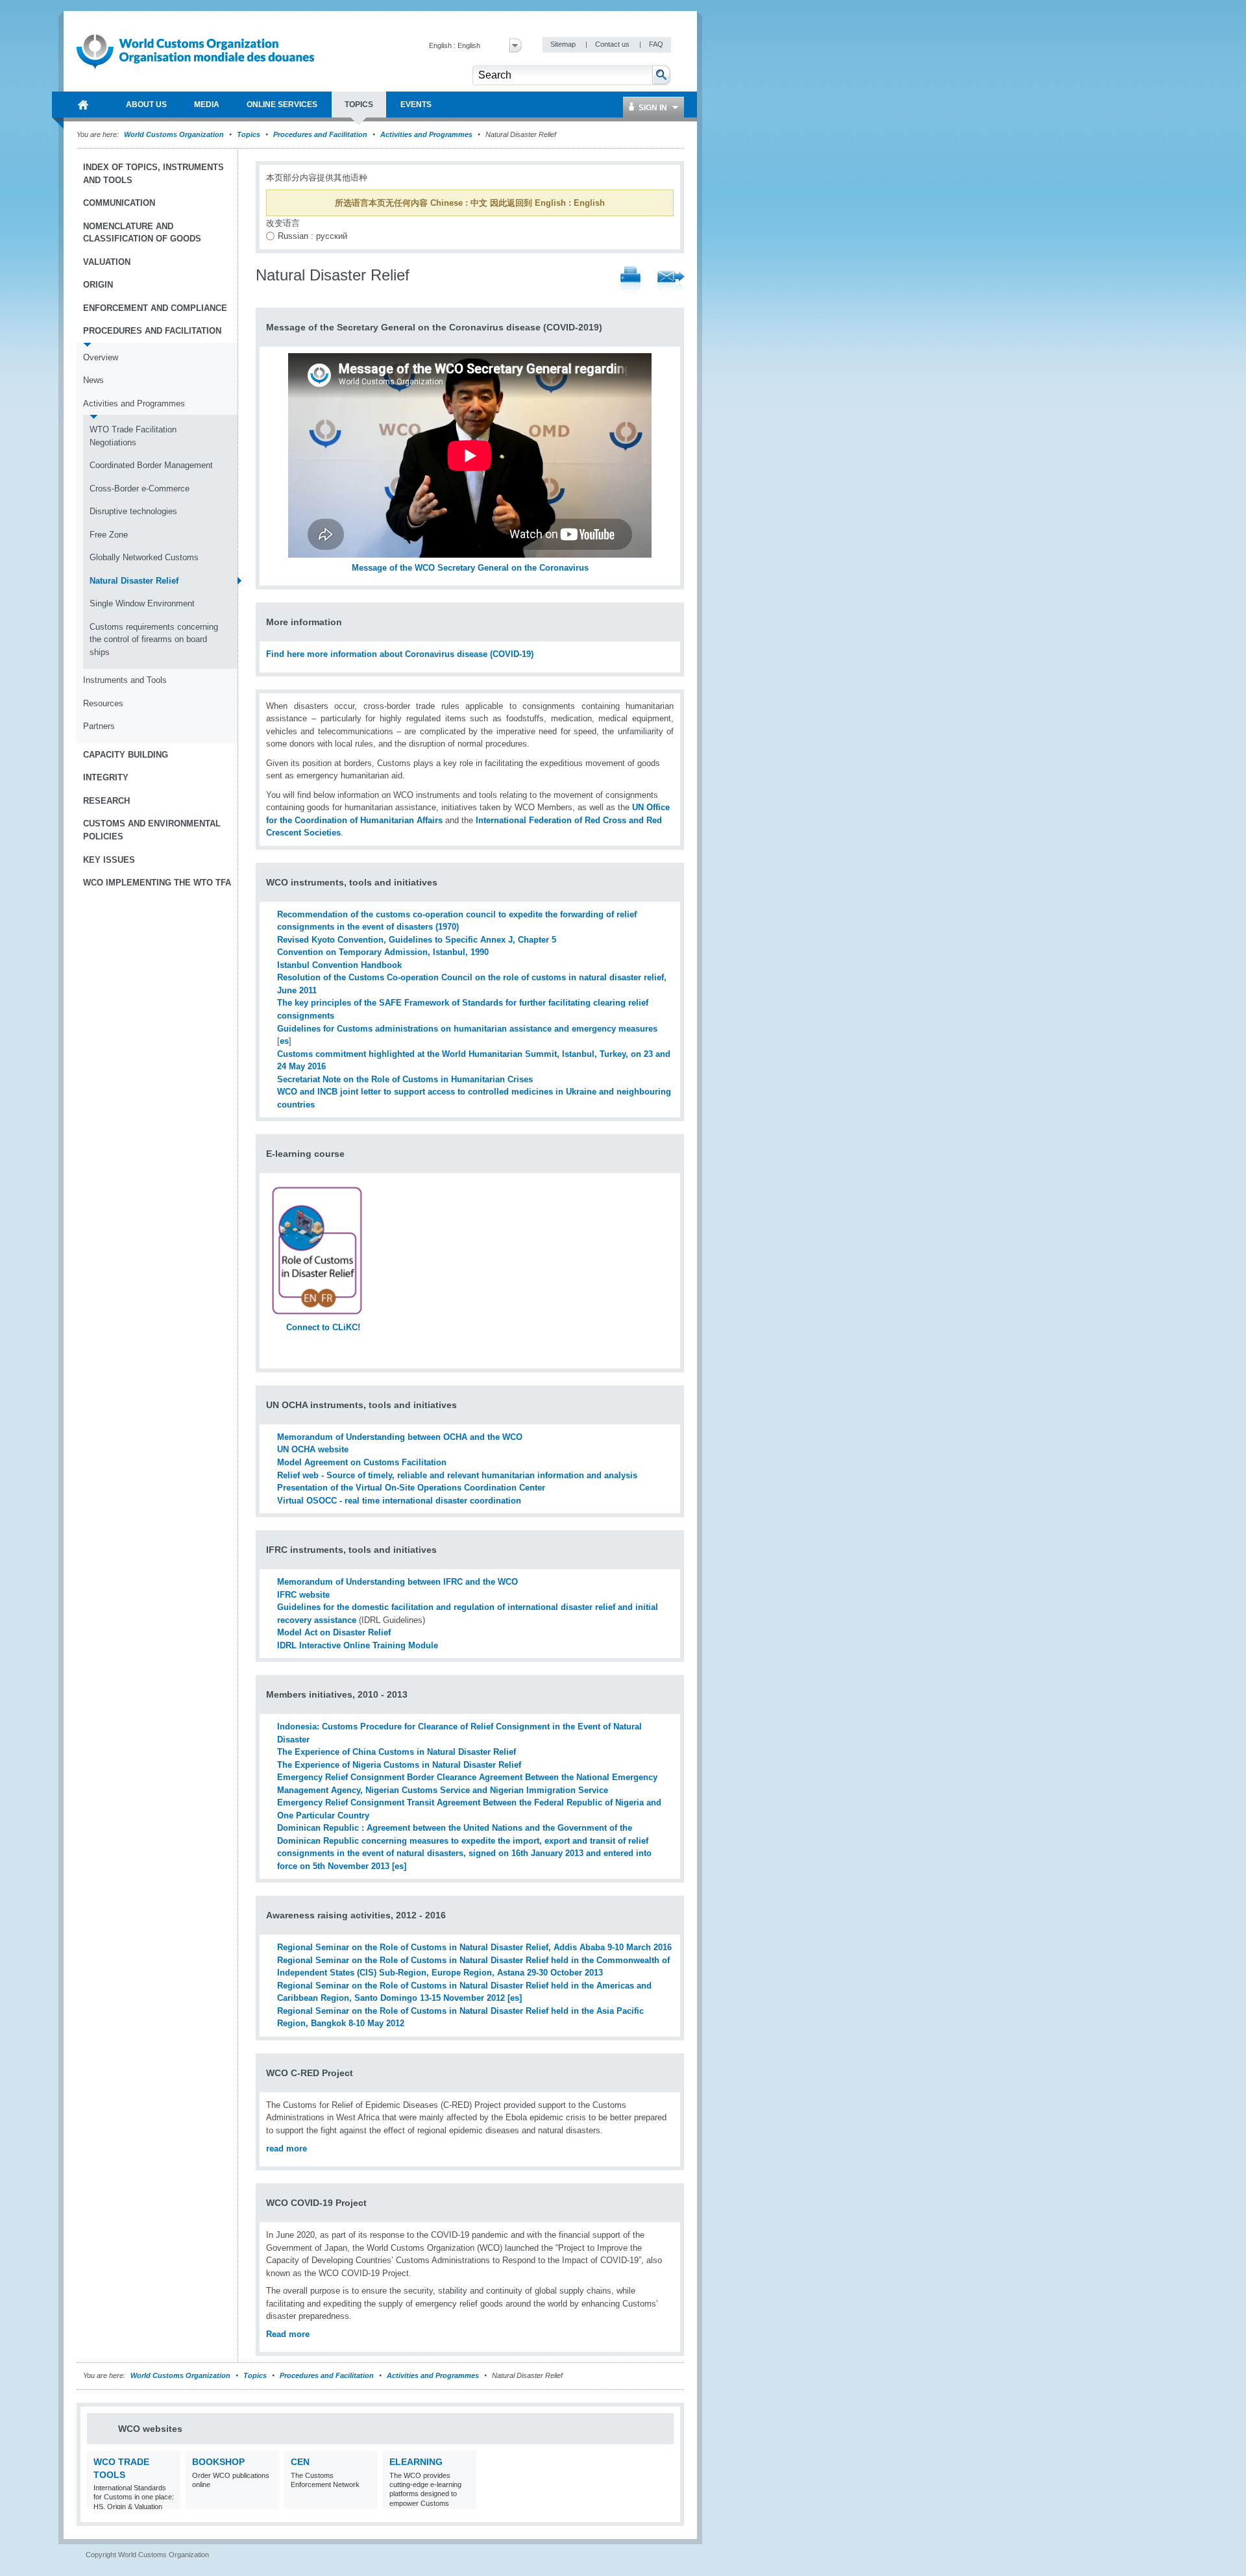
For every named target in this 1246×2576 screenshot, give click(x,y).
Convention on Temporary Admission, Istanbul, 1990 (383, 952)
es (284, 1041)
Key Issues (109, 860)
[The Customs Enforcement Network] (366, 2501)
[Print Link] (630, 282)
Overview (101, 357)
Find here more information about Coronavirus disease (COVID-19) (400, 654)
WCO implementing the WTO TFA (157, 883)
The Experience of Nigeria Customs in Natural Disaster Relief (399, 1765)
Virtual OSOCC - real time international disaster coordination (399, 1501)
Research (106, 801)
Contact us (613, 44)
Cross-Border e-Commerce (140, 489)
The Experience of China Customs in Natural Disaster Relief (397, 1752)
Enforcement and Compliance (155, 308)
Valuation (107, 262)
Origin (98, 285)
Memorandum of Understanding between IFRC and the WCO (397, 1582)
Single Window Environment (142, 603)
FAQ (656, 44)
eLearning (416, 2462)
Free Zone (109, 535)
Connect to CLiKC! (323, 1327)
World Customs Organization (175, 134)
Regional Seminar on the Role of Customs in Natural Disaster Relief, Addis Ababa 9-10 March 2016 (474, 1947)
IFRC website (303, 1595)
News (93, 380)
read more (287, 2149)
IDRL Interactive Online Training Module (358, 1645)
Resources (103, 703)
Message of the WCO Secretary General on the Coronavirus (470, 568)
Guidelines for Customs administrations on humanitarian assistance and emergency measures (467, 1029)
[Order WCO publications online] (268, 2501)
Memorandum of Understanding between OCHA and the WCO (400, 1437)
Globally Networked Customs (144, 557)
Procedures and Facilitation (320, 134)
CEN (300, 2462)
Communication (119, 203)
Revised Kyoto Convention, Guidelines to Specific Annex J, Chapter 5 (417, 940)
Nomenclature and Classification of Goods (142, 233)
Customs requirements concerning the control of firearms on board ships (154, 639)
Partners (99, 726)
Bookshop (218, 2462)
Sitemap (564, 44)
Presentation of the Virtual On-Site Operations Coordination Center (411, 1488)
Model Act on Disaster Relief (334, 1632)
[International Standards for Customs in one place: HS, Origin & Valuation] (169, 2501)
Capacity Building (126, 755)
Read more (288, 2334)
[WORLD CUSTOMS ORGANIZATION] (83, 105)
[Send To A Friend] (671, 282)
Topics (249, 134)
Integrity (106, 777)
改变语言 (283, 223)
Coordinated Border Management (151, 465)
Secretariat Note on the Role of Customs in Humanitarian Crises (405, 1079)
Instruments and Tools (125, 680)
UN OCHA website (313, 1449)
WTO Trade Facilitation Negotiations (133, 436)
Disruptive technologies (133, 511)
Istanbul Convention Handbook (339, 965)
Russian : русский (312, 236)
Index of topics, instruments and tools (153, 174)
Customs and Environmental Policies (152, 830)
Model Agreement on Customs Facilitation (362, 1462)
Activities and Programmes (426, 134)
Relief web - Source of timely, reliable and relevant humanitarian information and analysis (457, 1475)
